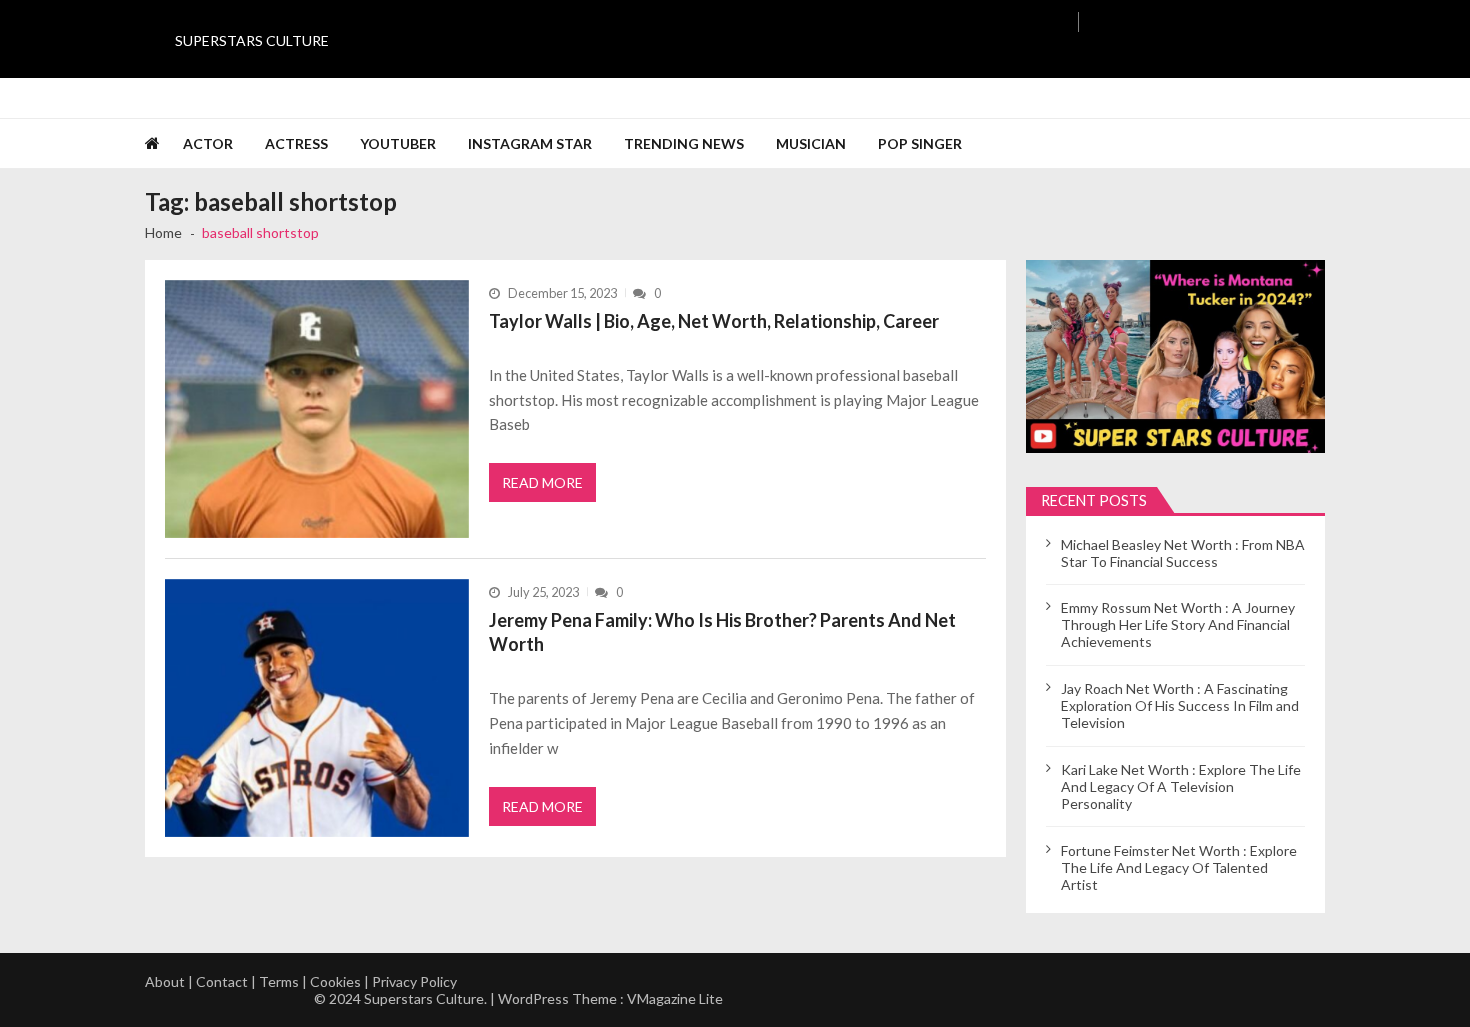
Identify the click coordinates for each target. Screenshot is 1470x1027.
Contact (222, 981)
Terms (279, 981)
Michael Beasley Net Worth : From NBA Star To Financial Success (1183, 553)
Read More (542, 482)
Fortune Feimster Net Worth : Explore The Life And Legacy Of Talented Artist (1179, 867)
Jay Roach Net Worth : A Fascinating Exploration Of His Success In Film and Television (1180, 705)
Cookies (335, 981)
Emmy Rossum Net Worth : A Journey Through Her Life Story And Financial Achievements (1178, 624)
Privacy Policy (414, 981)
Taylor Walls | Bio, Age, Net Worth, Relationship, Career (714, 321)
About (165, 981)
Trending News (684, 143)
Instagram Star (530, 143)
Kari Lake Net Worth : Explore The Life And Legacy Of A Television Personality (1181, 786)
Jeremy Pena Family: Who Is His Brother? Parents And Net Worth (722, 632)
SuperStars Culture (252, 40)
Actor (208, 143)
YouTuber (398, 143)
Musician (811, 143)
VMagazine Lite (675, 998)
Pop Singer (920, 143)
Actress (296, 143)
